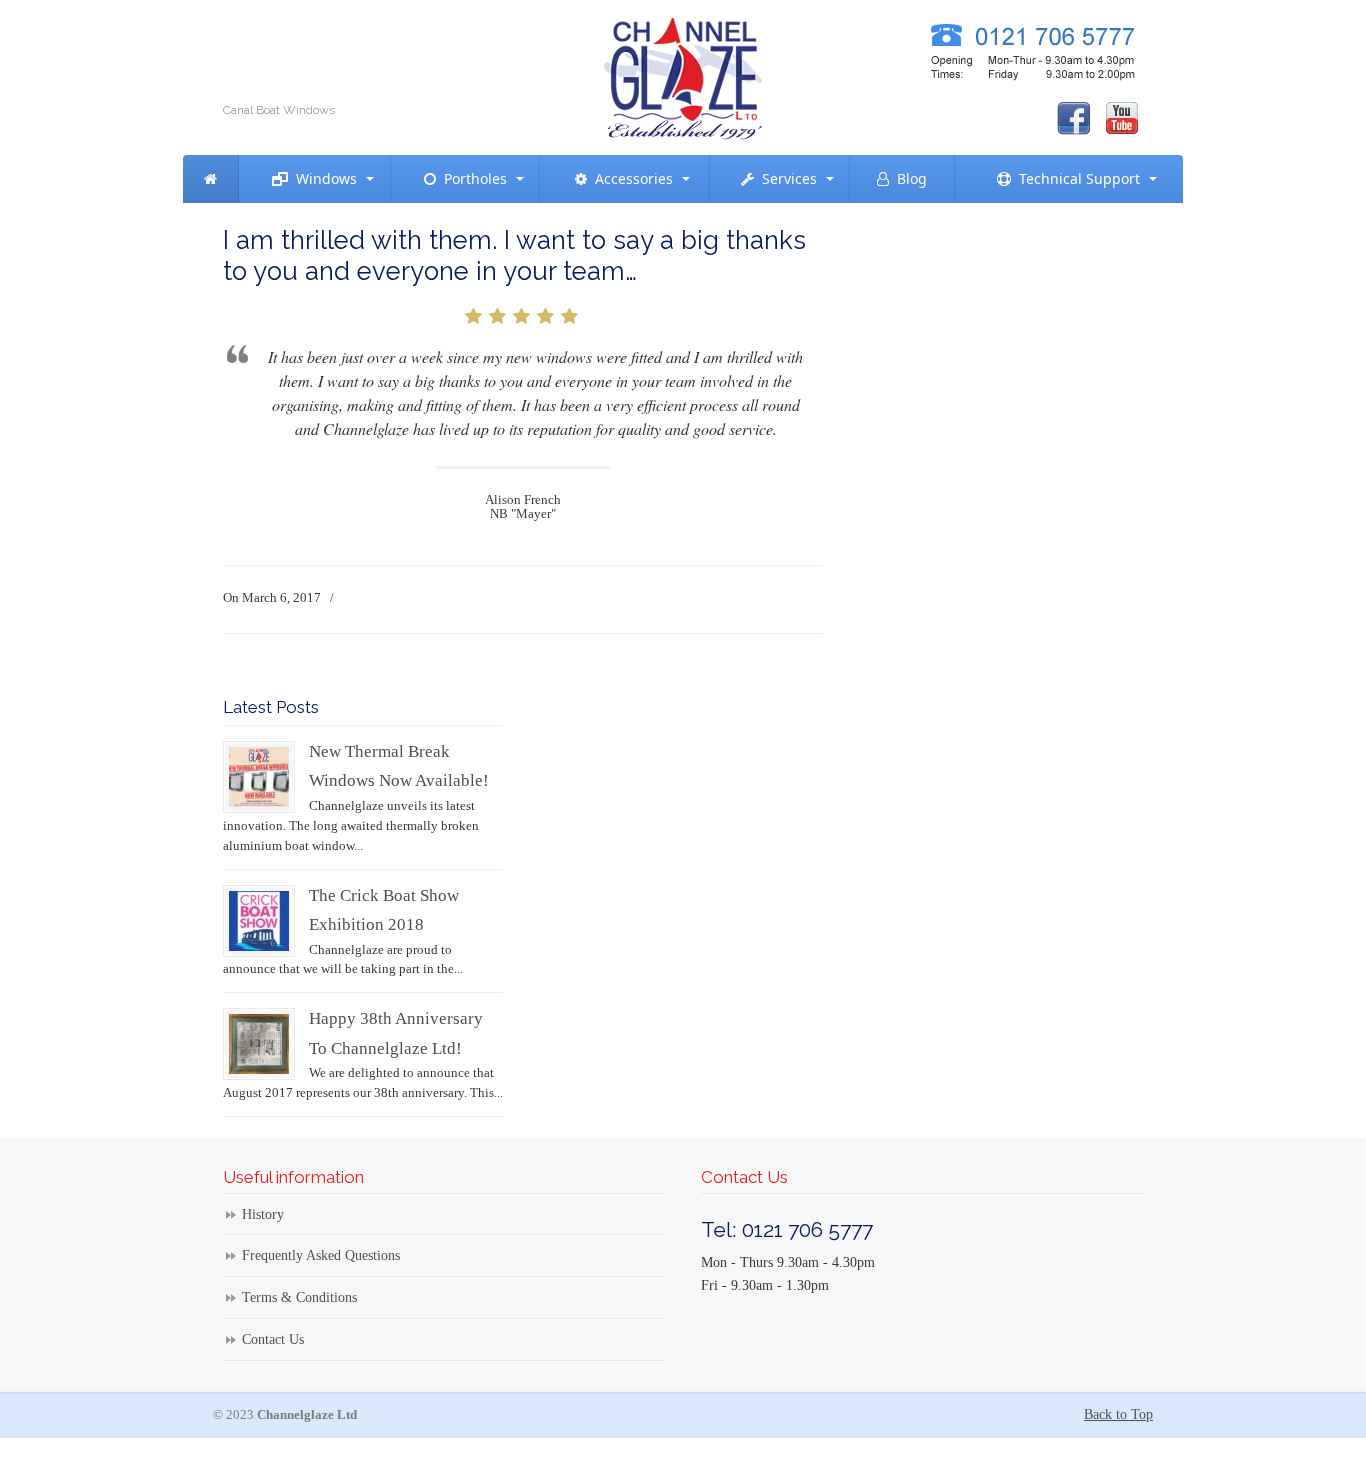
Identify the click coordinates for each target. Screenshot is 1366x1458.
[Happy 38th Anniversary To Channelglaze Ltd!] (259, 1069)
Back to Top (1118, 1414)
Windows (322, 178)
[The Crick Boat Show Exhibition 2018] (259, 946)
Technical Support (1075, 178)
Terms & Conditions (299, 1297)
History (263, 1214)
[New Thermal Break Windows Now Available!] (259, 802)
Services (785, 178)
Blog (908, 178)
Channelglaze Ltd (683, 74)
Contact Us (273, 1339)
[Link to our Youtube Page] (1122, 118)
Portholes (471, 178)
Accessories (630, 178)
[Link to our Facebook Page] (1073, 118)
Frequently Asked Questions (321, 1255)
